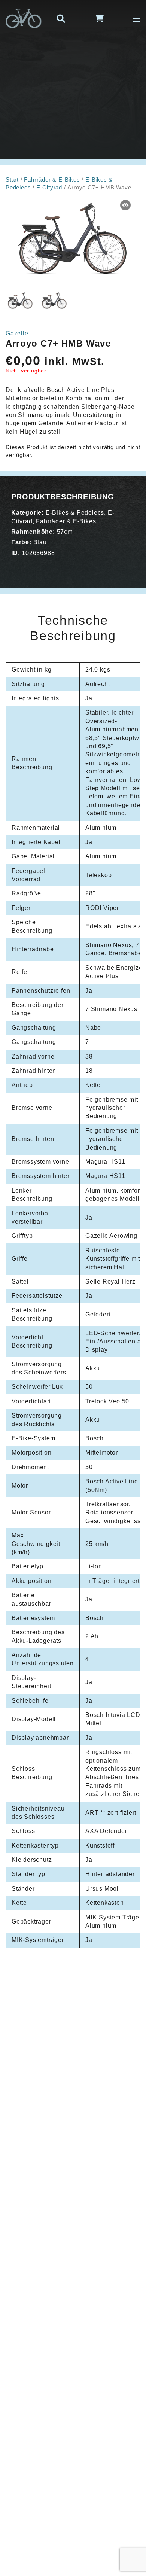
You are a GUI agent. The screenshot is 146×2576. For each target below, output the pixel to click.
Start (12, 180)
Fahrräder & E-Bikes (52, 180)
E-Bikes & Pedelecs (75, 513)
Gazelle (17, 333)
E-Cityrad (49, 188)
